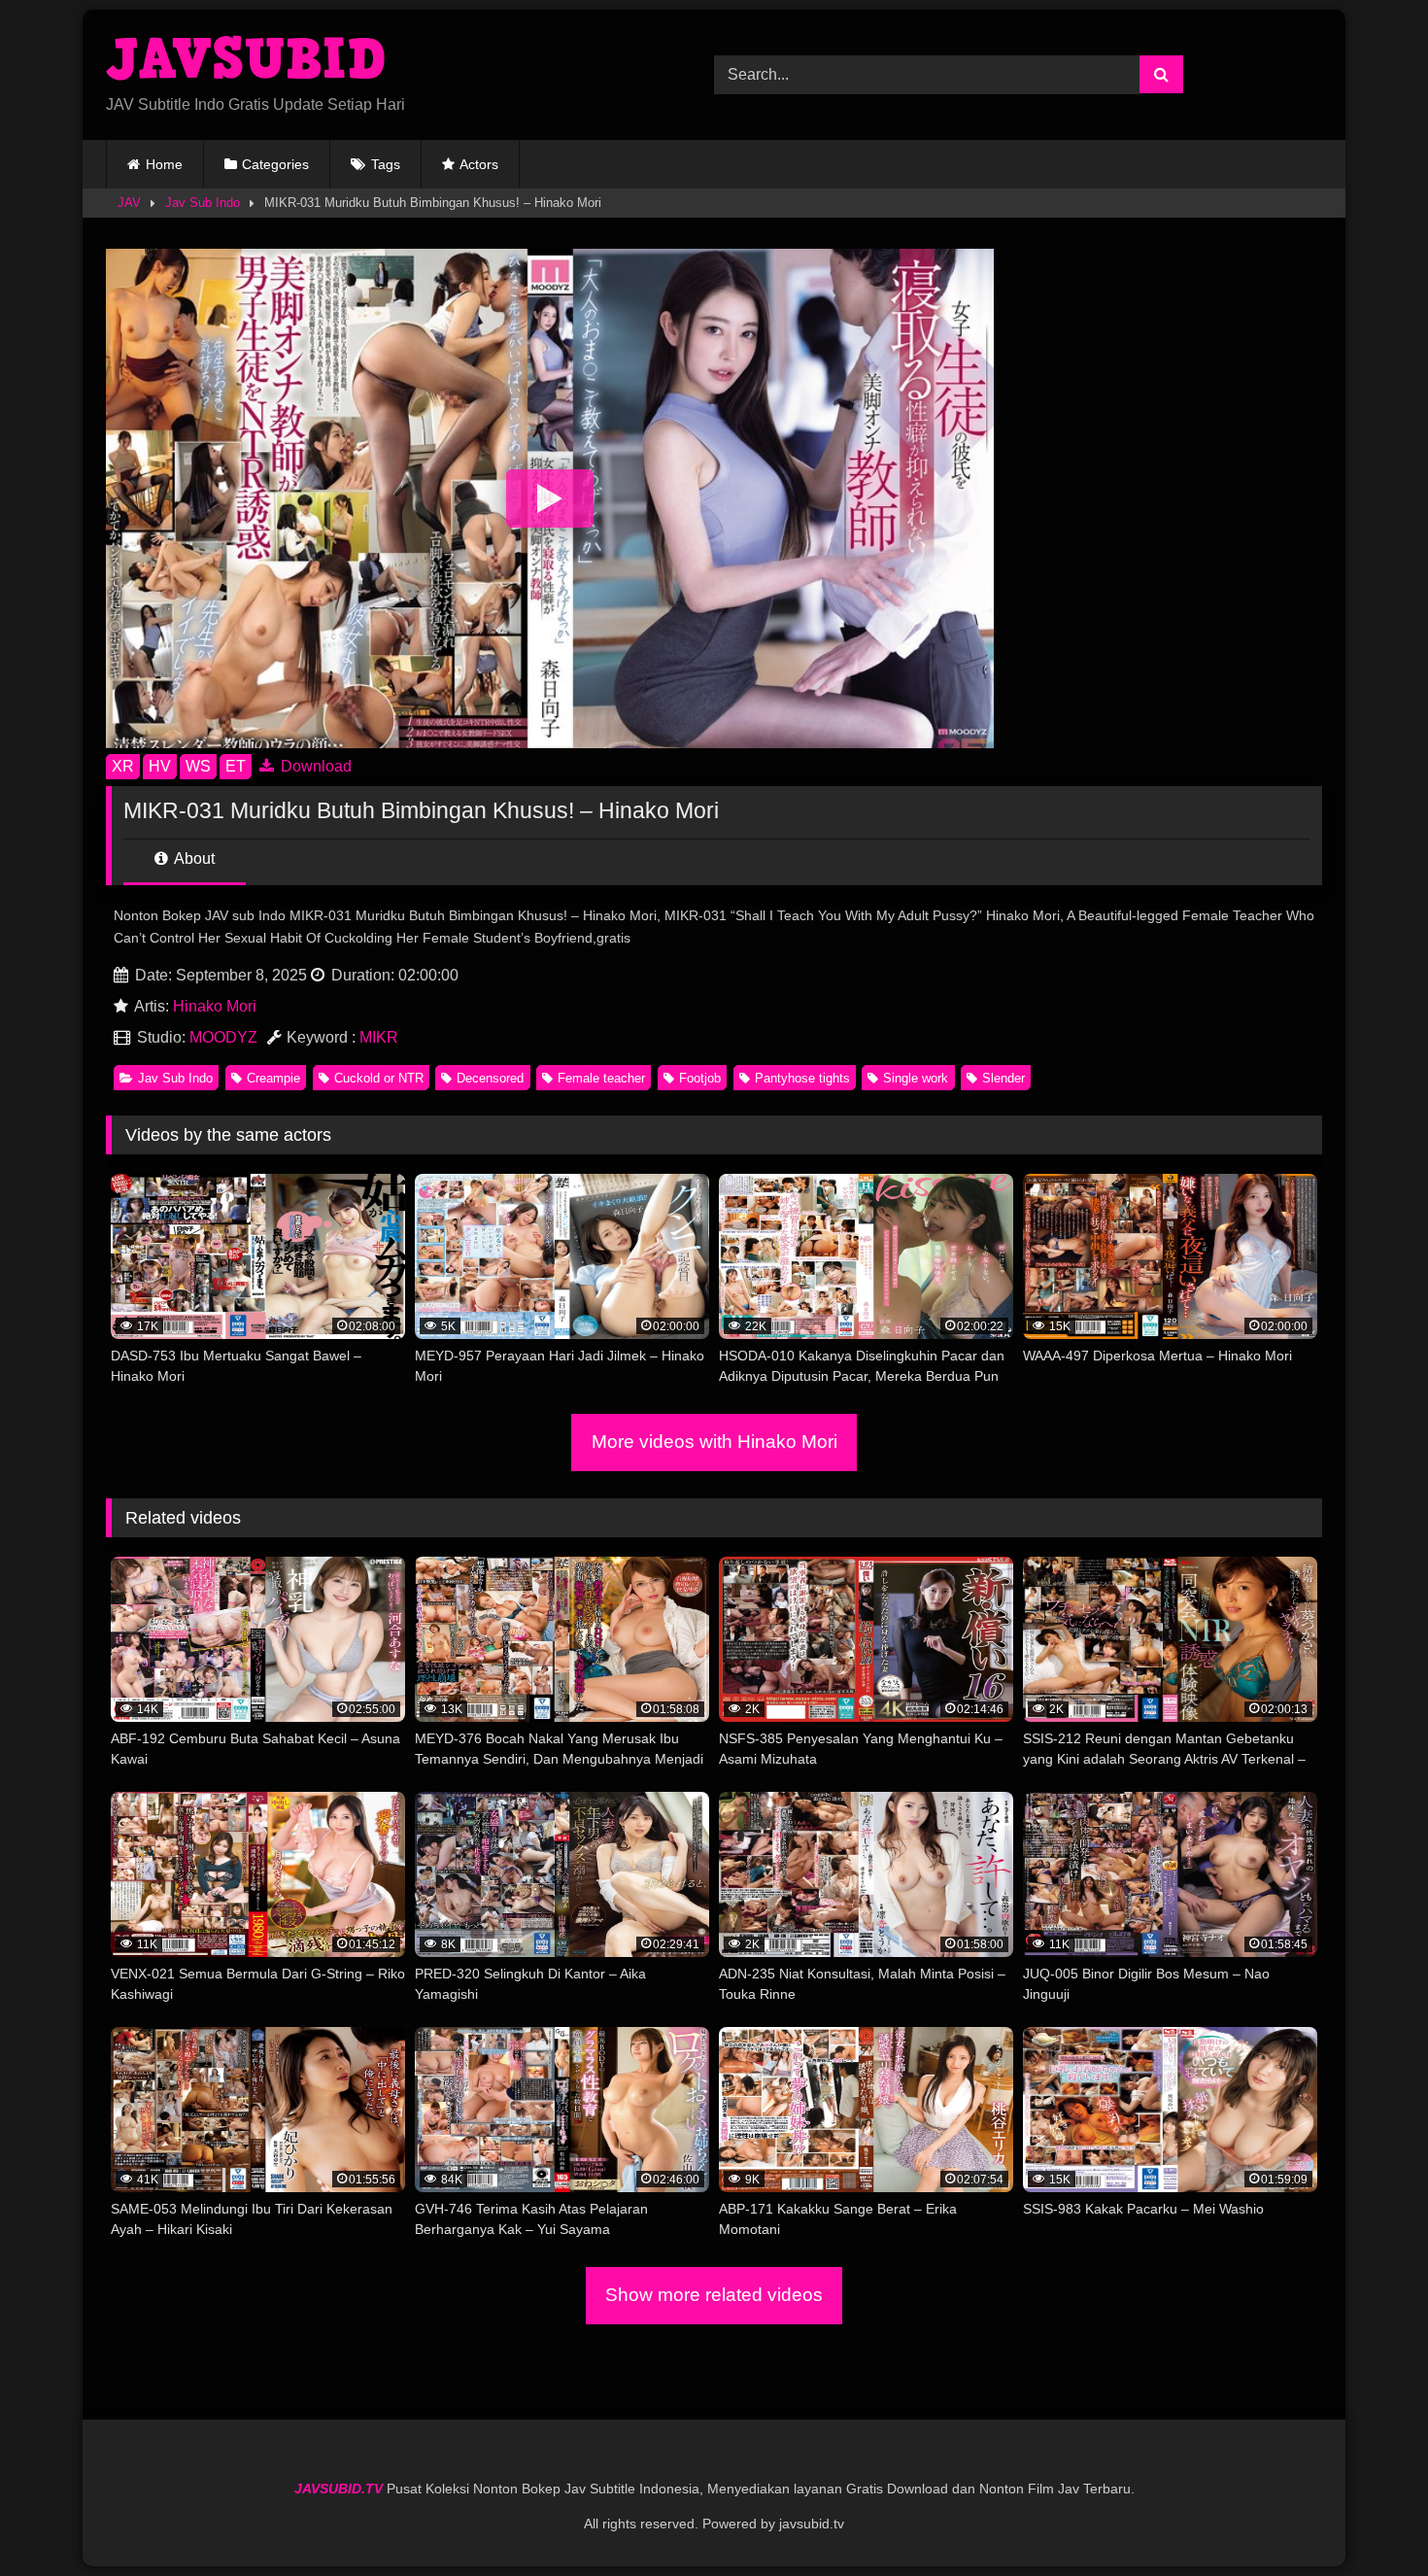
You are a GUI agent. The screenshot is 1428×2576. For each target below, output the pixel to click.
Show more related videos (714, 2295)
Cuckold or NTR (379, 1078)
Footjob (700, 1078)
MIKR (379, 1037)
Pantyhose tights (802, 1078)
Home (164, 164)
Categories (275, 164)
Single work (916, 1078)
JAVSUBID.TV (340, 2489)
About (193, 859)
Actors (479, 164)
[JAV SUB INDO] (248, 59)
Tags (386, 164)
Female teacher (601, 1078)
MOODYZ (223, 1037)
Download (314, 766)
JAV (129, 203)
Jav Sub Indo (203, 203)
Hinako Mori (215, 1006)
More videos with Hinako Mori (714, 1442)
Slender (1003, 1078)
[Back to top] (1368, 2518)
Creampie (273, 1078)
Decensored (490, 1078)
